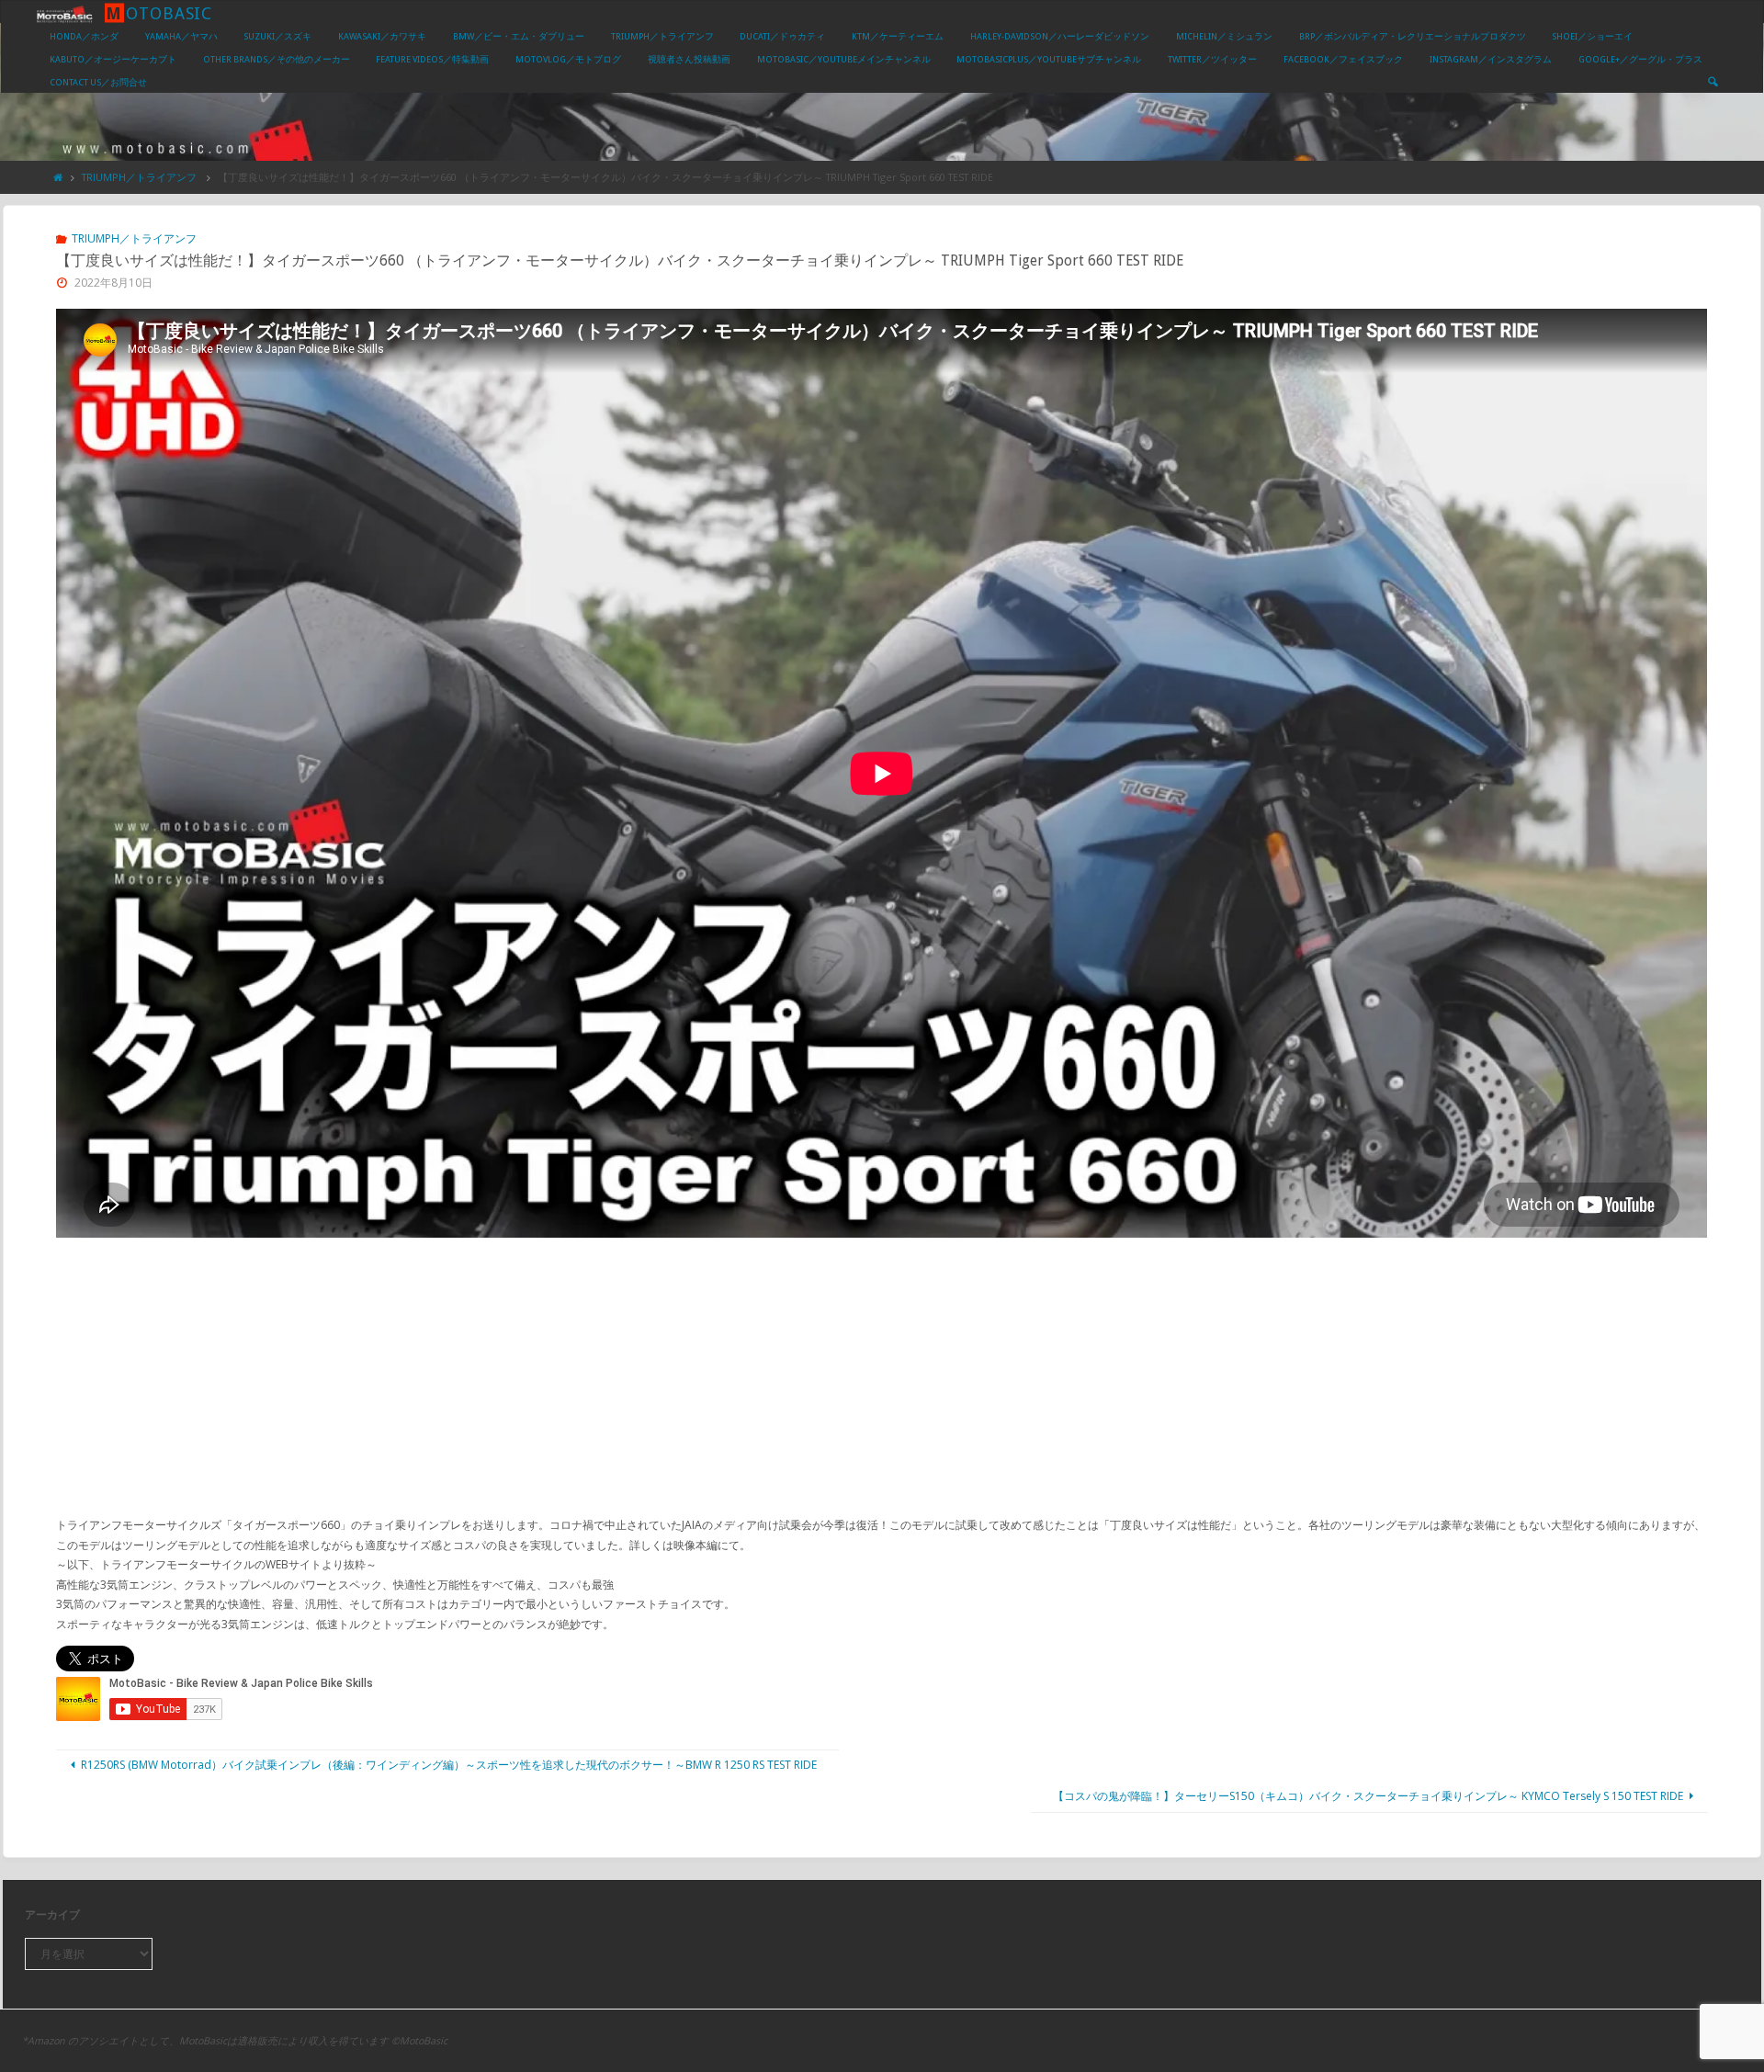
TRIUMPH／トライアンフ (139, 177)
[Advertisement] (882, 1377)
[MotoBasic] (64, 12)
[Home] (58, 177)
